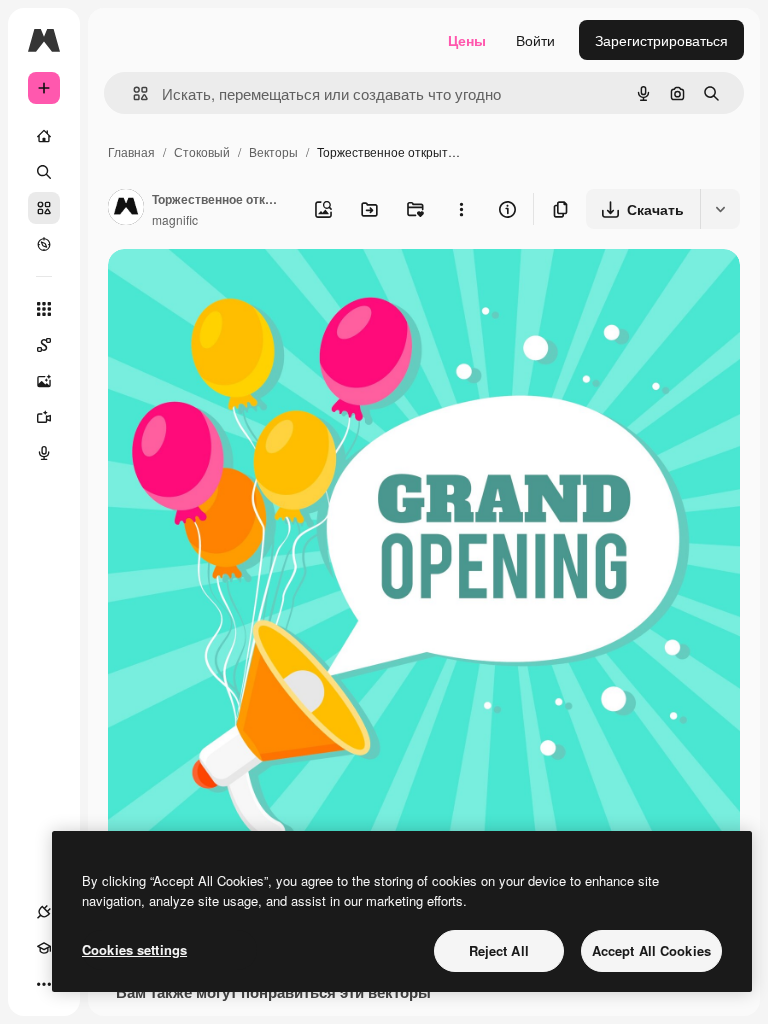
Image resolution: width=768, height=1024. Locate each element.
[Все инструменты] (44, 309)
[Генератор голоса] (44, 453)
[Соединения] (44, 912)
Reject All (499, 950)
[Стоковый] (44, 208)
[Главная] (44, 136)
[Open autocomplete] (132, 93)
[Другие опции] (461, 209)
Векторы (273, 151)
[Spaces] (44, 345)
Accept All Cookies (651, 950)
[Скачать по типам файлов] (720, 209)
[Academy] (44, 948)
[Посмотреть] (44, 244)
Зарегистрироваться (661, 40)
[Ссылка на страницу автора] (126, 209)
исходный (242, 287)
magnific (175, 219)
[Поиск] (44, 172)
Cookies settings (134, 949)
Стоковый (202, 151)
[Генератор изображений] (44, 381)
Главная (131, 151)
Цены (467, 40)
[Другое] (44, 984)
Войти (535, 40)
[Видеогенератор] (44, 417)
